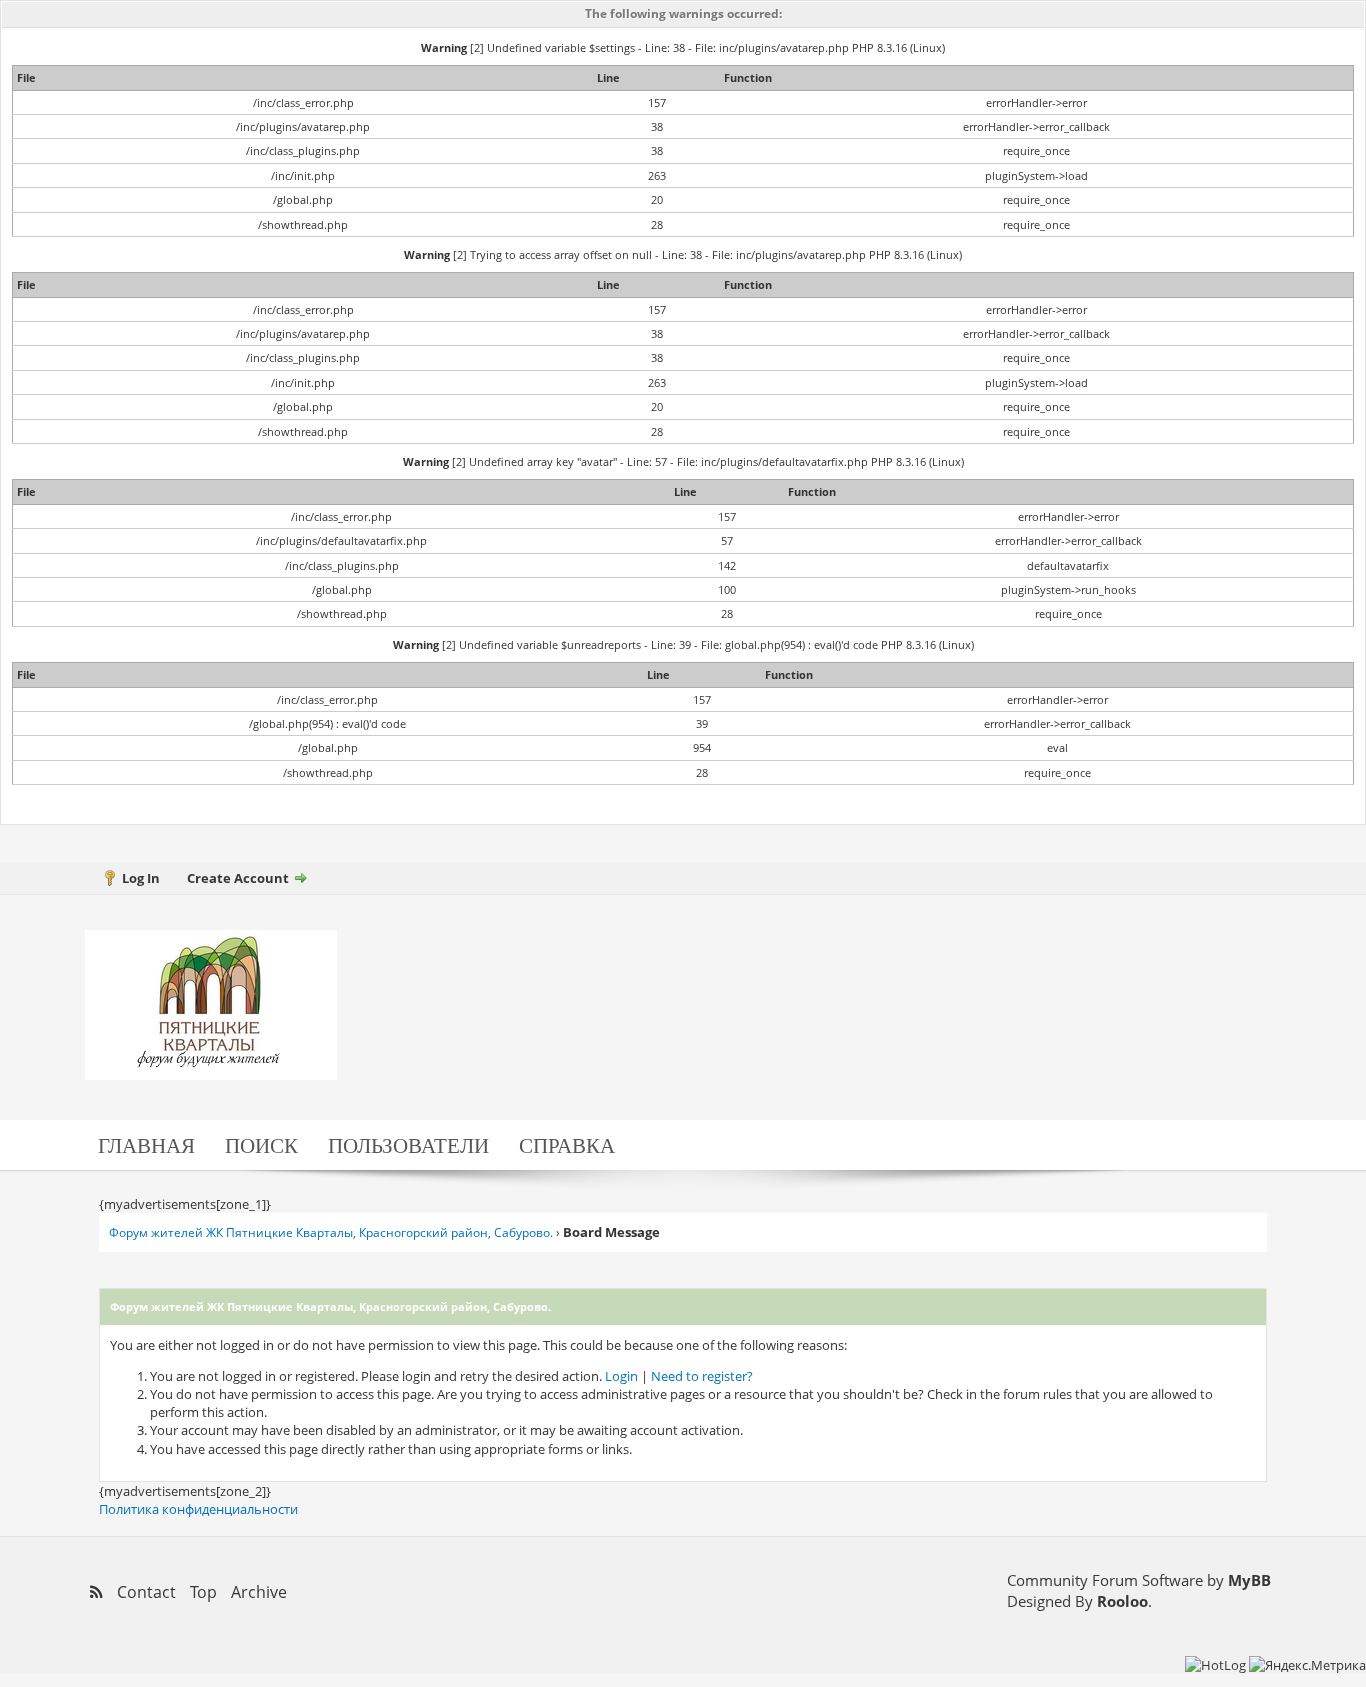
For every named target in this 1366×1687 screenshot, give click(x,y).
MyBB (1249, 1580)
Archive (259, 1592)
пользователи (408, 1144)
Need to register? (702, 1376)
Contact (146, 1592)
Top (203, 1592)
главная (146, 1144)
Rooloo (1122, 1601)
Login (621, 1376)
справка (567, 1144)
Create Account (238, 878)
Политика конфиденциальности (198, 1509)
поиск (261, 1144)
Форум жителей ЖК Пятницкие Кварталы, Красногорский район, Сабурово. (331, 1232)
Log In (141, 878)
